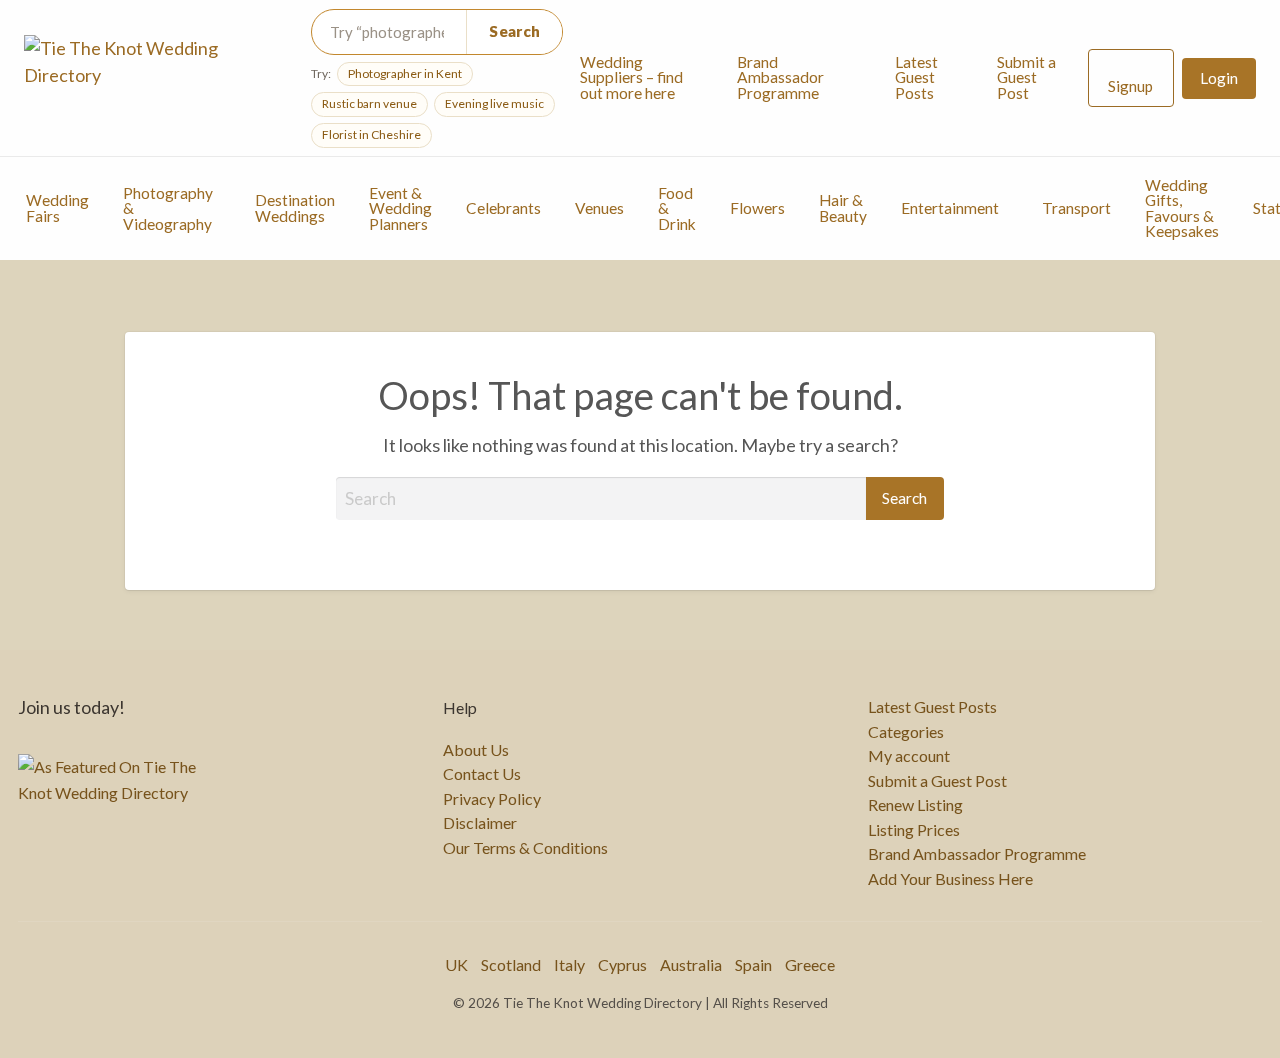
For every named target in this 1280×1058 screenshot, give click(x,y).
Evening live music (494, 103)
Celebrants (503, 208)
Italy (569, 964)
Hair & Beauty (843, 208)
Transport (1076, 208)
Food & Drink (677, 208)
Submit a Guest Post (1026, 77)
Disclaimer (480, 823)
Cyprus (622, 964)
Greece (810, 964)
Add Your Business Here (950, 879)
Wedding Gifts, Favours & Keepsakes (1182, 208)
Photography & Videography (168, 208)
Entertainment (950, 208)
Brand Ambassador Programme (780, 77)
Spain (753, 964)
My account (909, 756)
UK (456, 964)
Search (514, 31)
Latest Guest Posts (916, 77)
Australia (691, 964)
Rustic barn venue (369, 103)
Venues (599, 208)
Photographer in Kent (405, 73)
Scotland (511, 964)
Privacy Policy (492, 799)
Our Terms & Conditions (525, 848)
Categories (906, 732)
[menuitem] (641, 78)
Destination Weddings (295, 208)
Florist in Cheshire (371, 134)
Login (1219, 78)
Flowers (757, 208)
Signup (1130, 86)
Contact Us (482, 774)
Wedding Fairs (57, 208)
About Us (476, 750)
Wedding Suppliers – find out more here (631, 77)
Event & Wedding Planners (400, 208)
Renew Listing (915, 805)
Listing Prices (914, 830)
